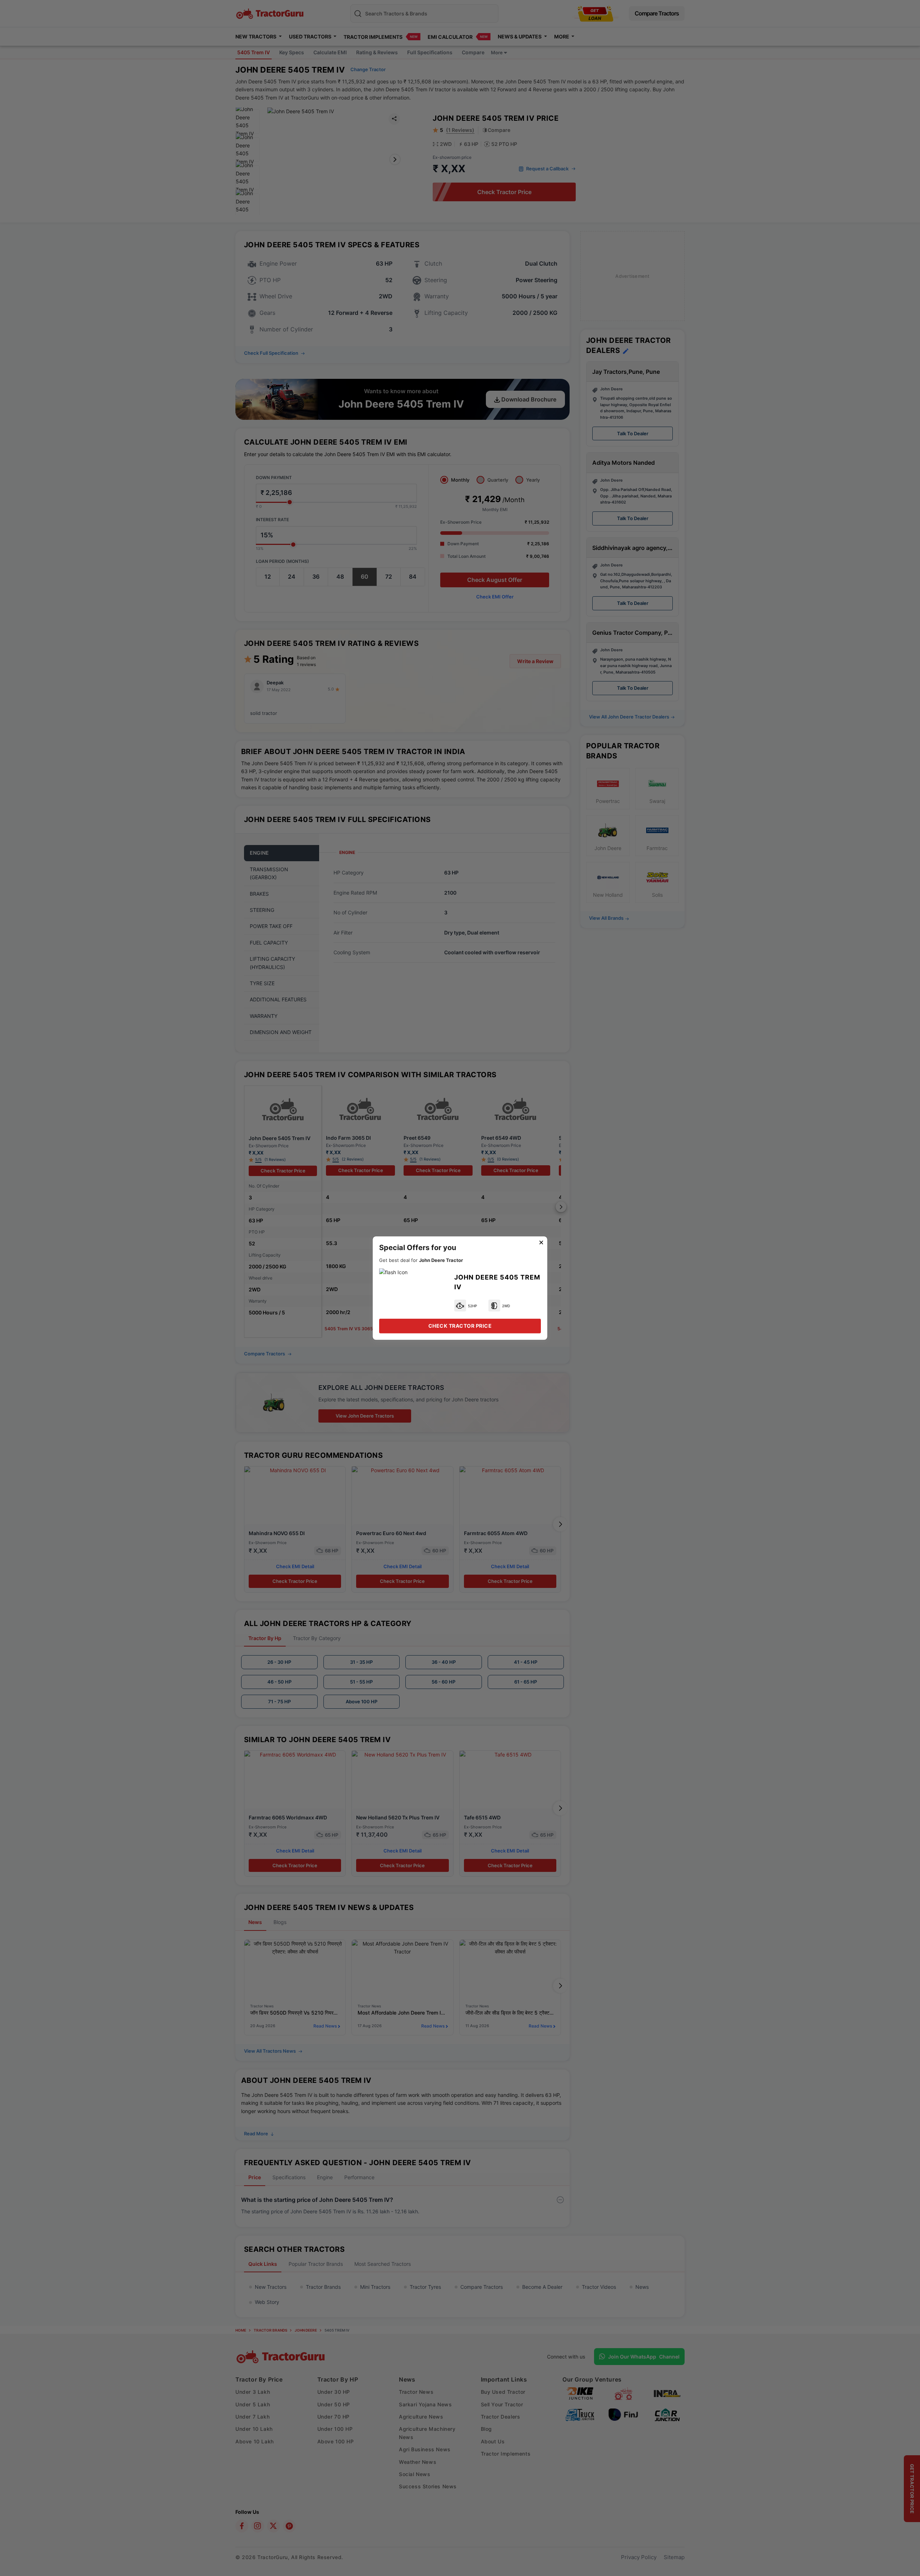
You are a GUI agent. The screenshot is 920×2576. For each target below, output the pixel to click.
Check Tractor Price (460, 1326)
